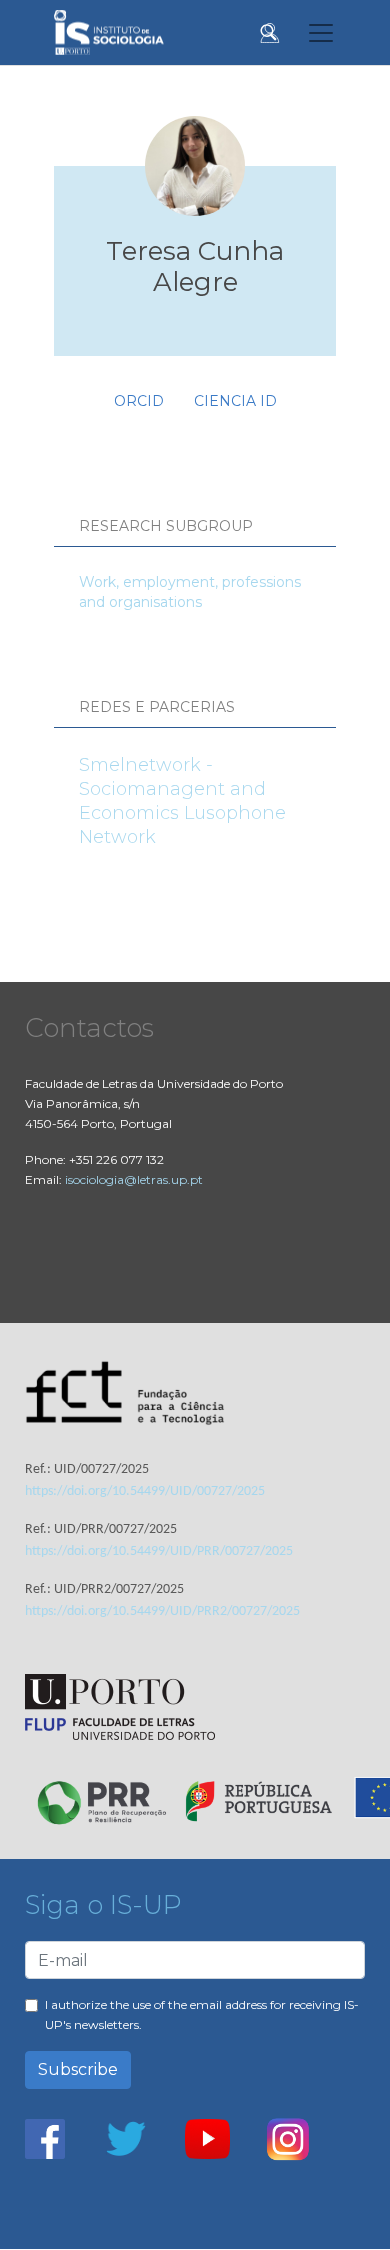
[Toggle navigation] (321, 33)
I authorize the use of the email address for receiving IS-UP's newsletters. (202, 2014)
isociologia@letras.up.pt (134, 1179)
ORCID (139, 401)
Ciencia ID (235, 401)
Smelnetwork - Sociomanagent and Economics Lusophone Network (182, 801)
